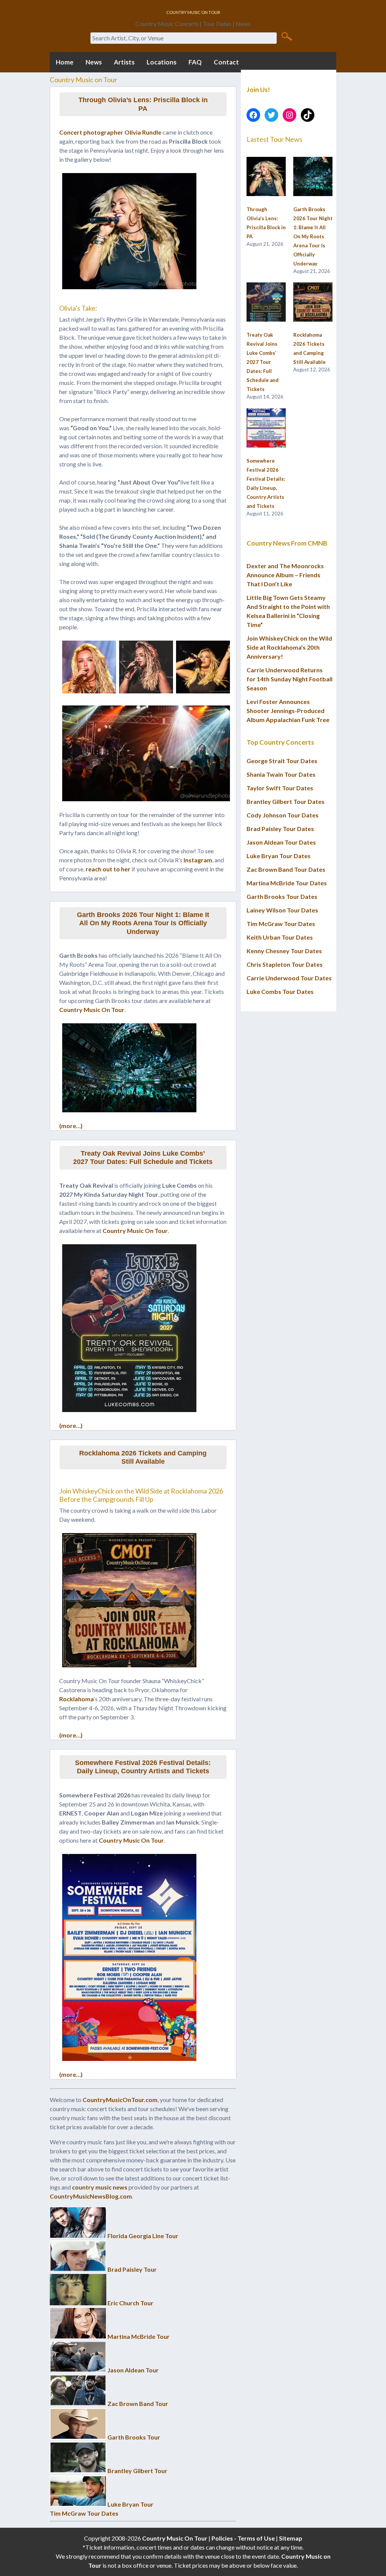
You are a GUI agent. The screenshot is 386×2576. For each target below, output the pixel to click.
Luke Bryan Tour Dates (279, 856)
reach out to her (108, 869)
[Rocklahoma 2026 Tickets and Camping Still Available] (313, 302)
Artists (124, 62)
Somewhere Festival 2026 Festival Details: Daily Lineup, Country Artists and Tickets (143, 1767)
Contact (226, 62)
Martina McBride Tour (139, 2336)
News (94, 62)
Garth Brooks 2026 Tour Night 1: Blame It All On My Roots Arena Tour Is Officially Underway (143, 923)
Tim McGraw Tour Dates (84, 2513)
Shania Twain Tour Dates (281, 774)
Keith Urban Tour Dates (280, 937)
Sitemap (291, 2538)
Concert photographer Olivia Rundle (110, 132)
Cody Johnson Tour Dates (283, 815)
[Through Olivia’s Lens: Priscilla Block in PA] (266, 177)
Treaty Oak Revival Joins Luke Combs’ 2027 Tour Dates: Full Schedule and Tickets (143, 1158)
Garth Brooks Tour (134, 2437)
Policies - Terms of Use (243, 2538)
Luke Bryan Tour (130, 2504)
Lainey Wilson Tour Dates (282, 910)
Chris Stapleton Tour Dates (285, 964)
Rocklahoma (77, 1699)
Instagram (198, 860)
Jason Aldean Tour (133, 2370)
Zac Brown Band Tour (138, 2403)
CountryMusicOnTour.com (120, 2100)
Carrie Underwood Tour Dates (289, 978)
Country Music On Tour (92, 1010)
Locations (162, 62)
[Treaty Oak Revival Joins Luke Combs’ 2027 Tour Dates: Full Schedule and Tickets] (266, 302)
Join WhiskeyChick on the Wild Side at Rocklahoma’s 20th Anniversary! (289, 647)
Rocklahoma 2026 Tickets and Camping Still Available (143, 1457)
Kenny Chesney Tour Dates (284, 951)
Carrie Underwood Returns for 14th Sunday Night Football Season (289, 679)
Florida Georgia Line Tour (143, 2236)
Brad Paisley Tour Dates (280, 829)
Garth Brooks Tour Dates (282, 896)
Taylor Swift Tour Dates (280, 788)
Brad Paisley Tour (132, 2269)
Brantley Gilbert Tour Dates (286, 801)
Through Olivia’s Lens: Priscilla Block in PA (143, 104)
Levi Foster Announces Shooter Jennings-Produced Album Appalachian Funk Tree (288, 711)
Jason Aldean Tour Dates (281, 842)
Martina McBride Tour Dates (287, 883)
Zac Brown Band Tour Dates (286, 869)
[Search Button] (287, 36)
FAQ (195, 62)
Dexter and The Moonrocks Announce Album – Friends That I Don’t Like (285, 575)
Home (65, 62)
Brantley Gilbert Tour (137, 2471)
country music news (100, 2187)
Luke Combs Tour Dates (280, 991)
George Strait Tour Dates (282, 761)
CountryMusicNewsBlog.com (91, 2196)
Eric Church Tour (130, 2303)
